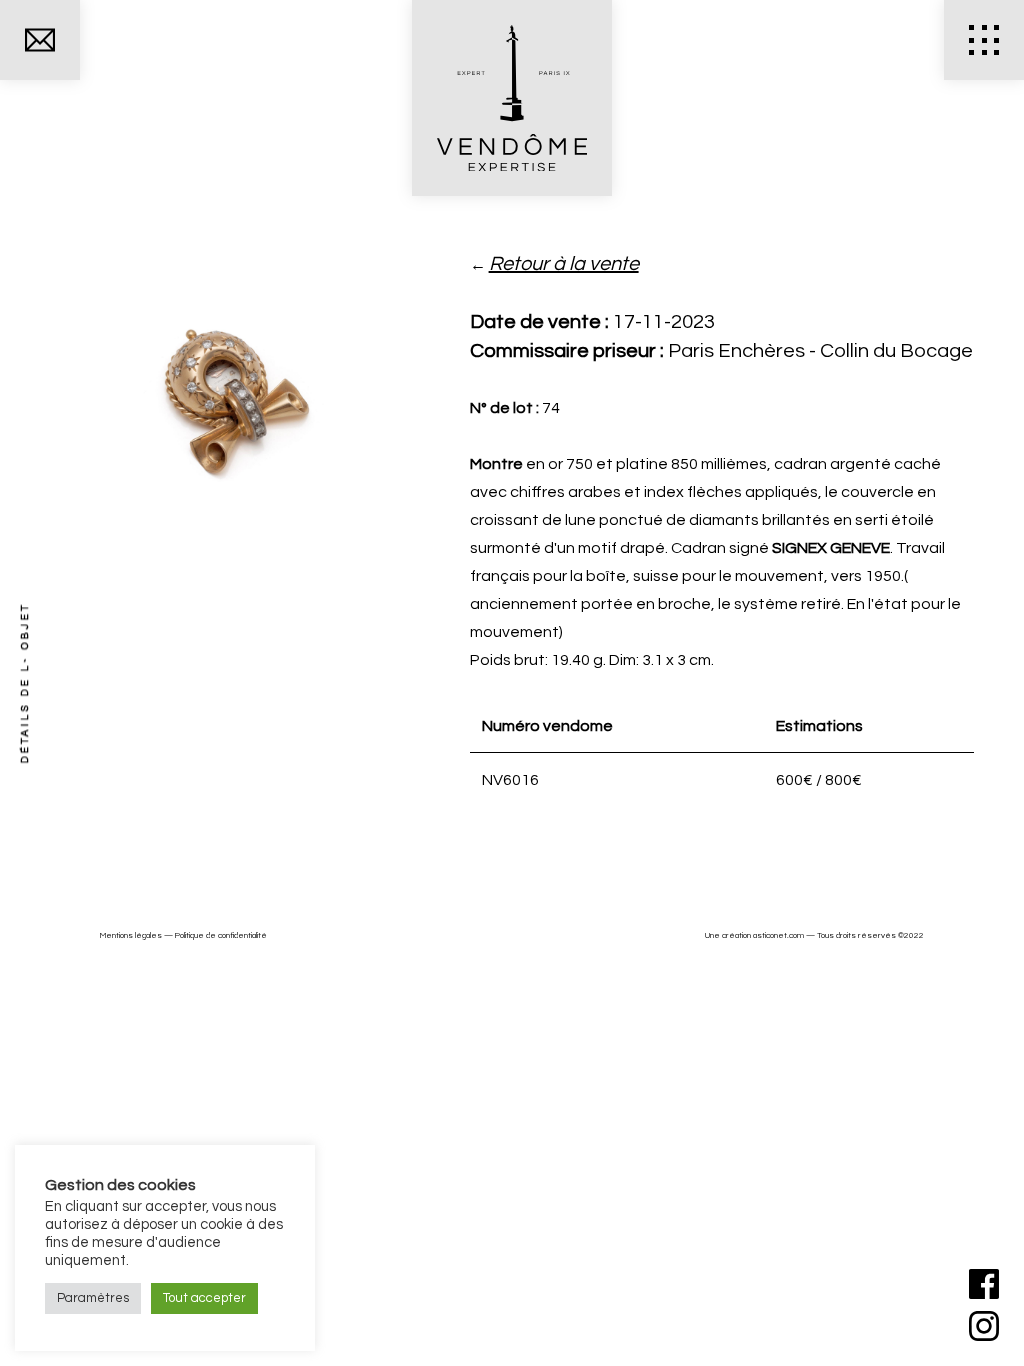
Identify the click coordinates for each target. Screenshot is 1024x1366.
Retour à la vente (564, 264)
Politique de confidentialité (221, 935)
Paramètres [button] (93, 1298)
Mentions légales (131, 935)
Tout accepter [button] (204, 1298)
